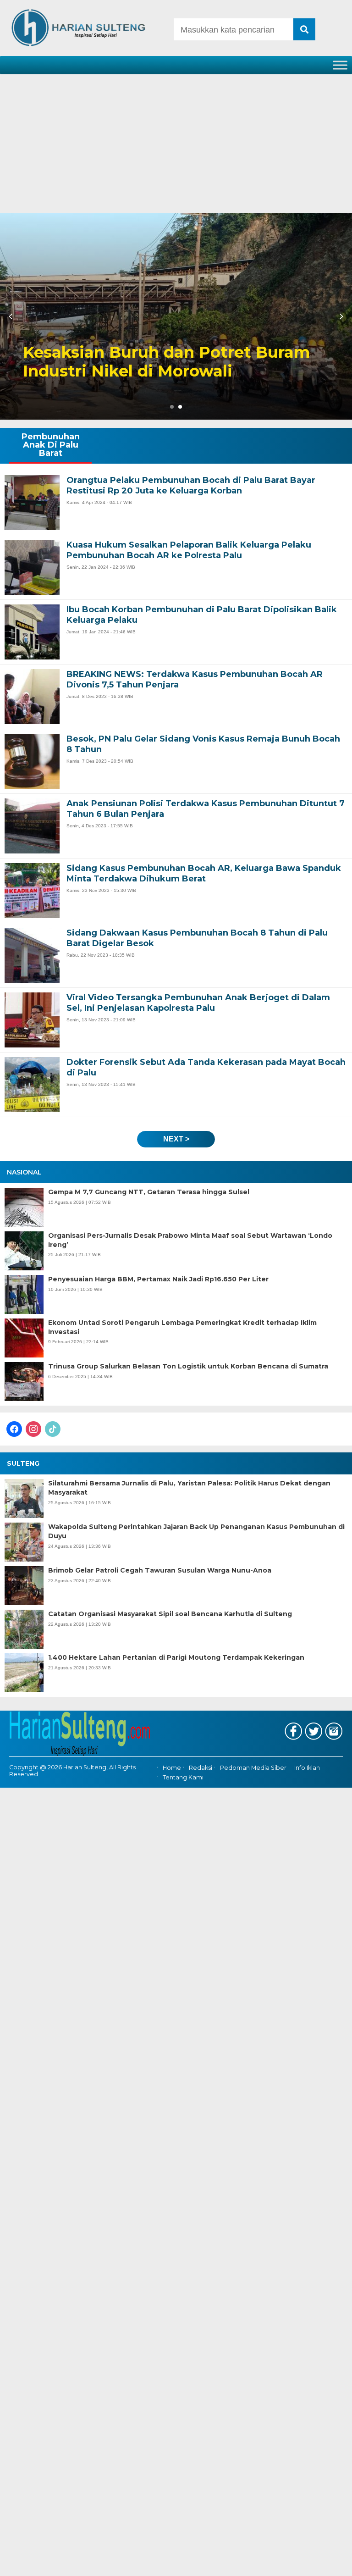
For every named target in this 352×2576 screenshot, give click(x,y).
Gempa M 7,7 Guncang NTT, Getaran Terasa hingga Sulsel (149, 1192)
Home (172, 1768)
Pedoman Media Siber (253, 1768)
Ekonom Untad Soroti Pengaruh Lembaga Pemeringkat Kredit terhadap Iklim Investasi (182, 1327)
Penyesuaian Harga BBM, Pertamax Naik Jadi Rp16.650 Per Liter (158, 1279)
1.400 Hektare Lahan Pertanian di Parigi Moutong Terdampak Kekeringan (176, 1657)
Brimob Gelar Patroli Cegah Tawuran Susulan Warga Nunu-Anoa (160, 1570)
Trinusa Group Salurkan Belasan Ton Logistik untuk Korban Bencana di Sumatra (188, 1366)
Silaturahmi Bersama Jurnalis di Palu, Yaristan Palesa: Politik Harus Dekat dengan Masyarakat (189, 1488)
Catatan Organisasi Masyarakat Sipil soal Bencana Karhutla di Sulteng (170, 1614)
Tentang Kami (183, 1777)
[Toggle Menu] (340, 65)
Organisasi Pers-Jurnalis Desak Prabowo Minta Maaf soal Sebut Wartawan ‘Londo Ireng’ (190, 1240)
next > (176, 1139)
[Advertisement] (176, 144)
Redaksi (201, 1768)
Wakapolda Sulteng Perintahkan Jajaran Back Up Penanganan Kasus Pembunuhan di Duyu (196, 1531)
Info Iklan (307, 1768)
